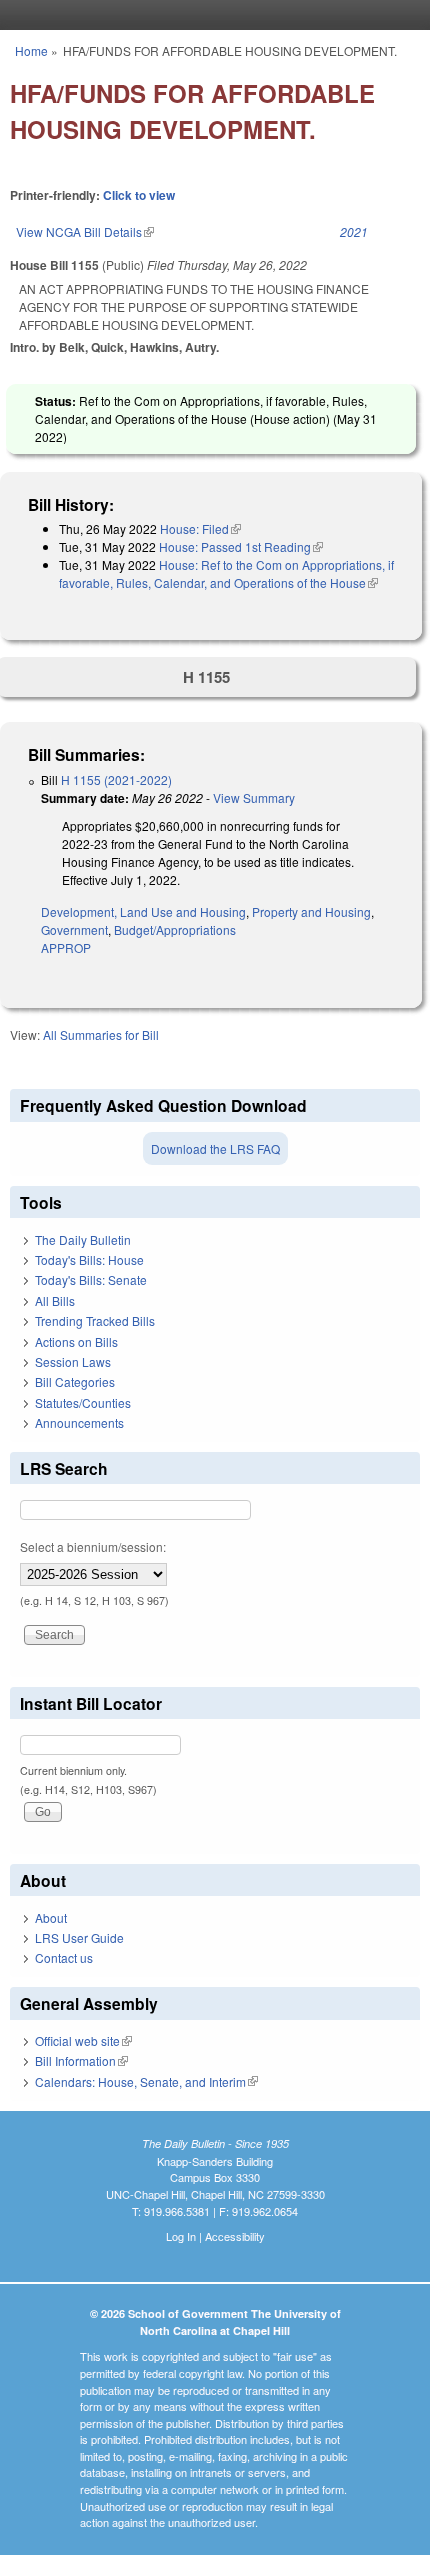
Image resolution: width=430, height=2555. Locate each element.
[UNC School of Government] (210, 15)
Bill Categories (75, 1381)
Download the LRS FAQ (215, 1148)
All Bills (55, 1300)
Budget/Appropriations (175, 929)
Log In (181, 2236)
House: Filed (200, 528)
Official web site (83, 2040)
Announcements (79, 1422)
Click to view (139, 195)
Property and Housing (311, 911)
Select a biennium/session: (93, 1546)
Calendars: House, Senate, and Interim (146, 2081)
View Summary (254, 797)
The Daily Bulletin (83, 1239)
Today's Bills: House (89, 1259)
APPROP (66, 947)
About (51, 1917)
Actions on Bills (76, 1341)
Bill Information (81, 2060)
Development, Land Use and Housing (143, 911)
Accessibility (235, 2236)
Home (31, 50)
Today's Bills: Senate (91, 1279)
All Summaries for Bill (101, 1034)
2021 (354, 231)
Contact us (64, 1957)
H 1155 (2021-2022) (116, 779)
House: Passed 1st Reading (241, 546)
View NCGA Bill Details (85, 231)
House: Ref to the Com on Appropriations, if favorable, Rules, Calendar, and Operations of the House (226, 573)
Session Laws (73, 1361)
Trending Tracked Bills (95, 1320)
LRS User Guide (79, 1937)
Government (74, 929)
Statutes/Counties (83, 1402)
